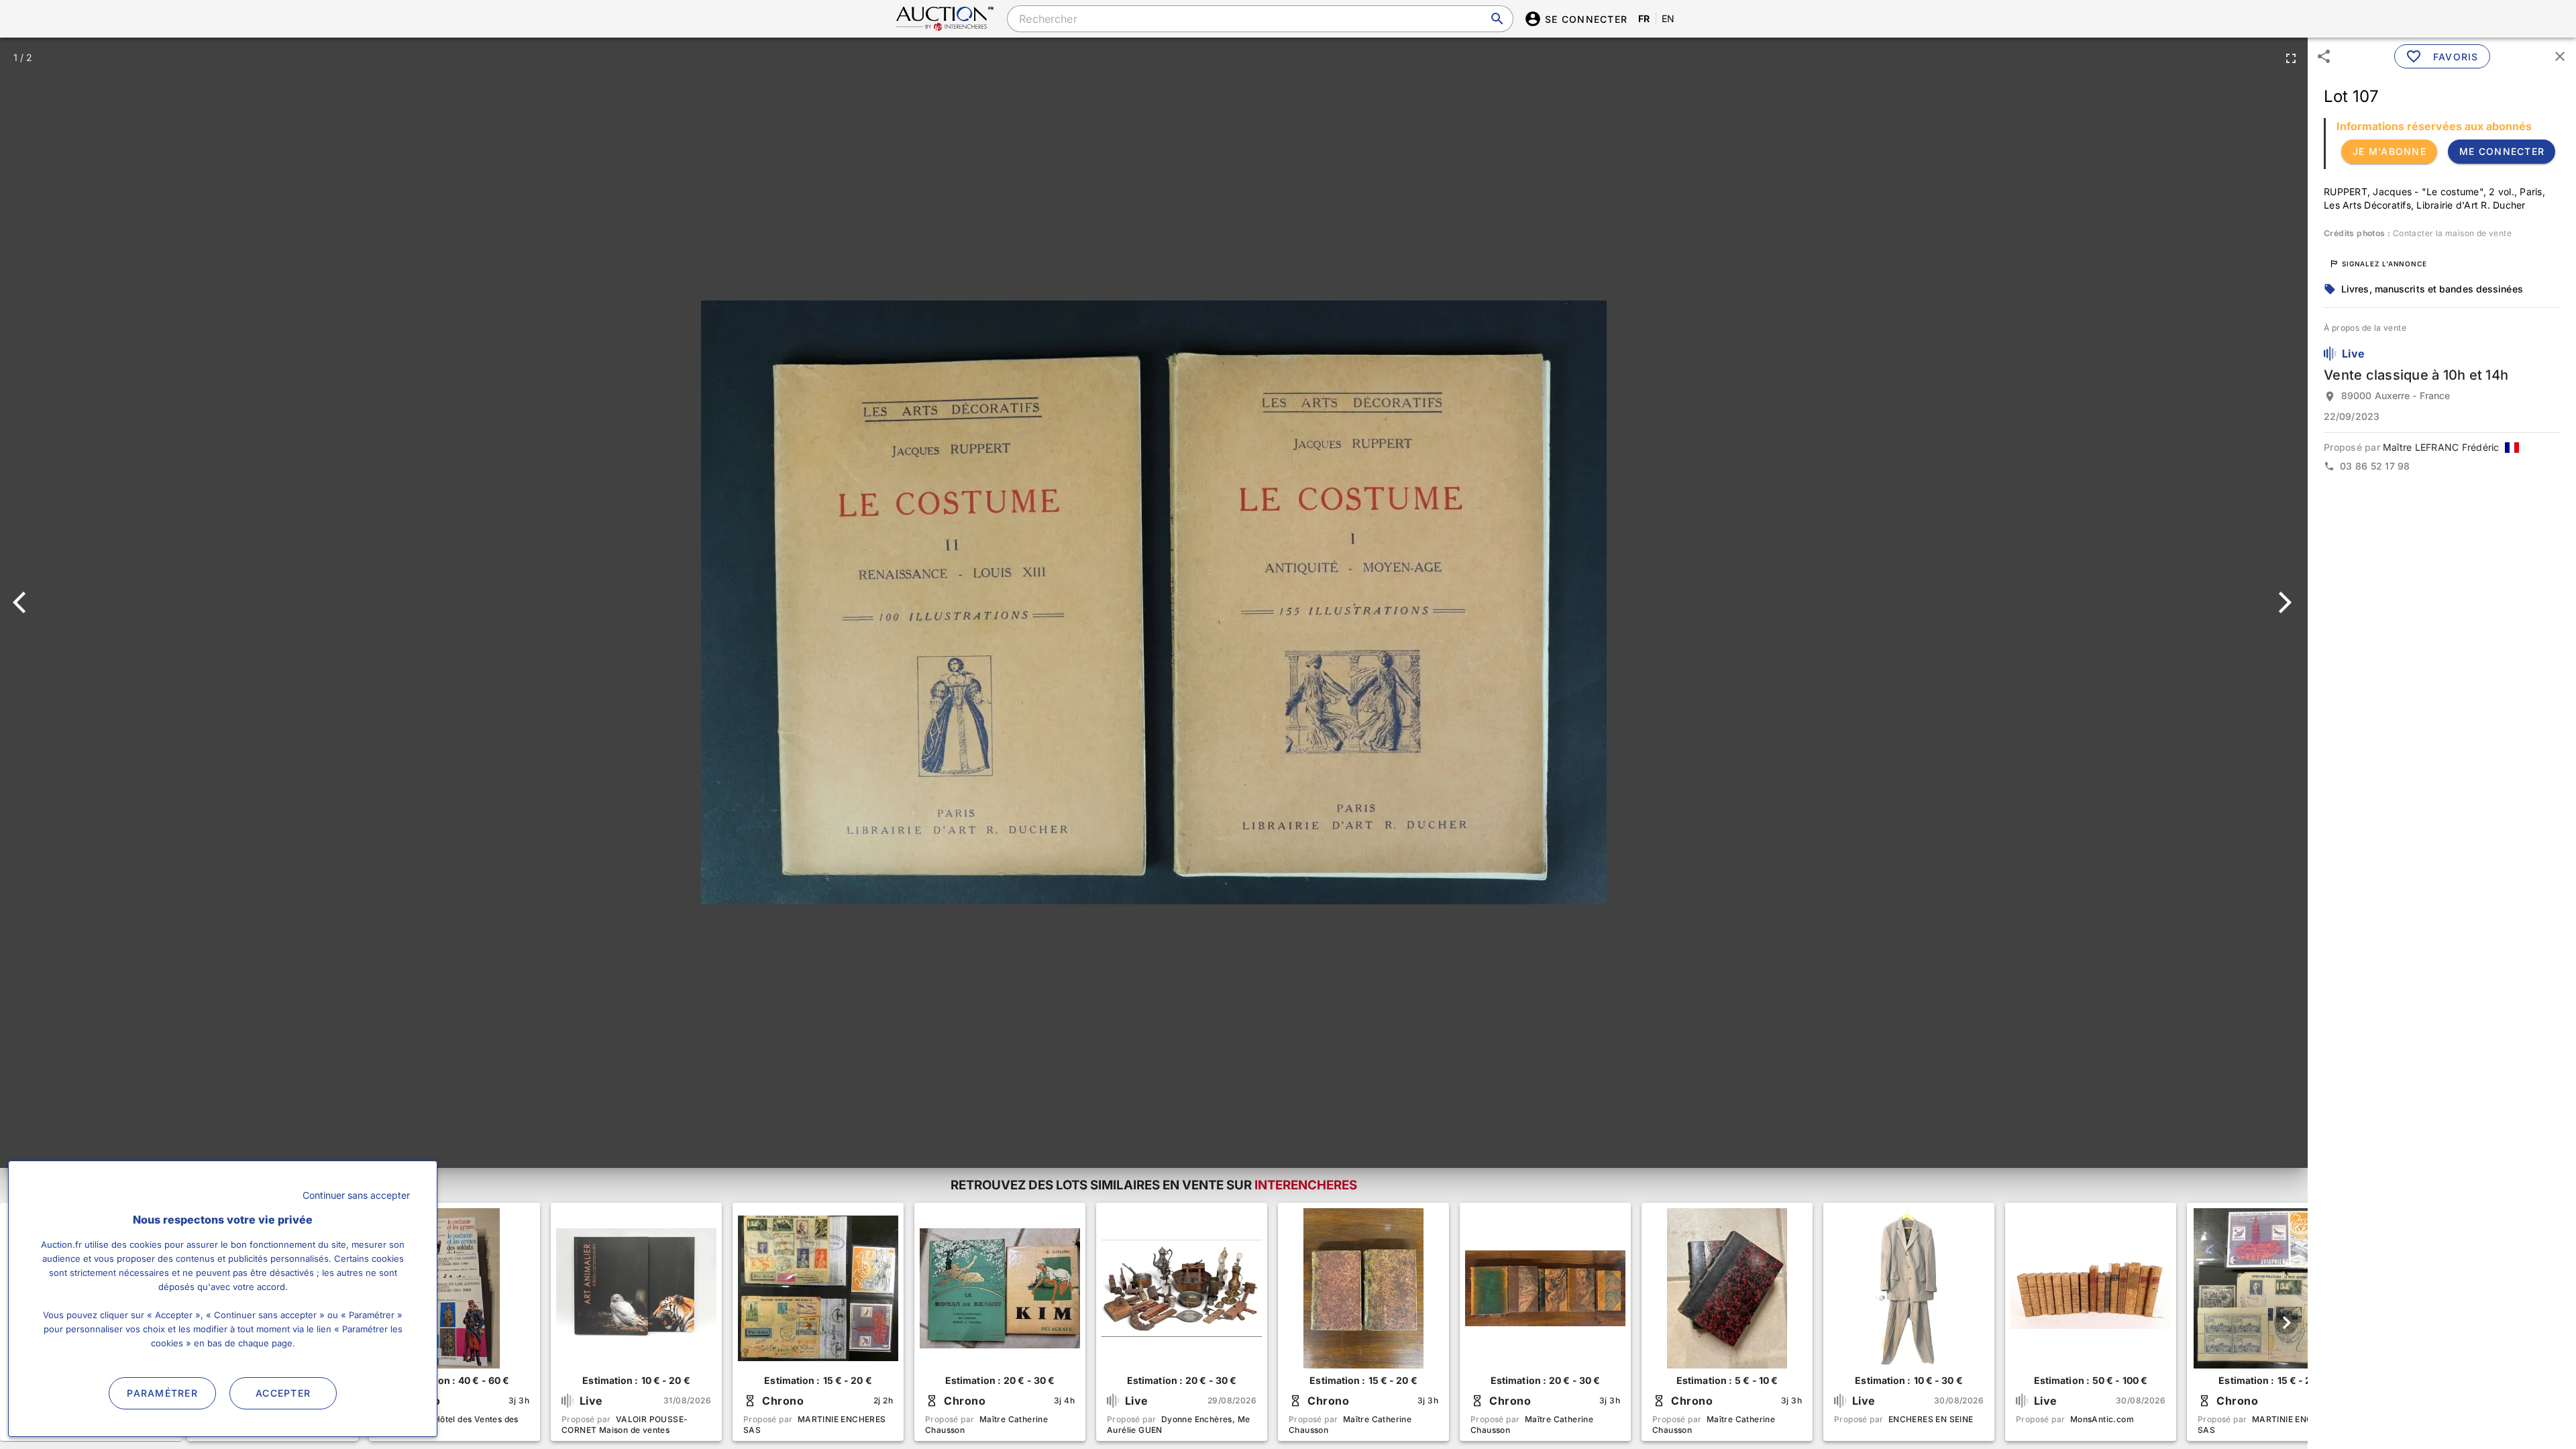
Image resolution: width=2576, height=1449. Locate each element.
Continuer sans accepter (356, 1195)
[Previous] (25, 602)
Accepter (283, 1393)
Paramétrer (162, 1393)
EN (1668, 18)
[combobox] (1260, 19)
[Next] (2283, 602)
